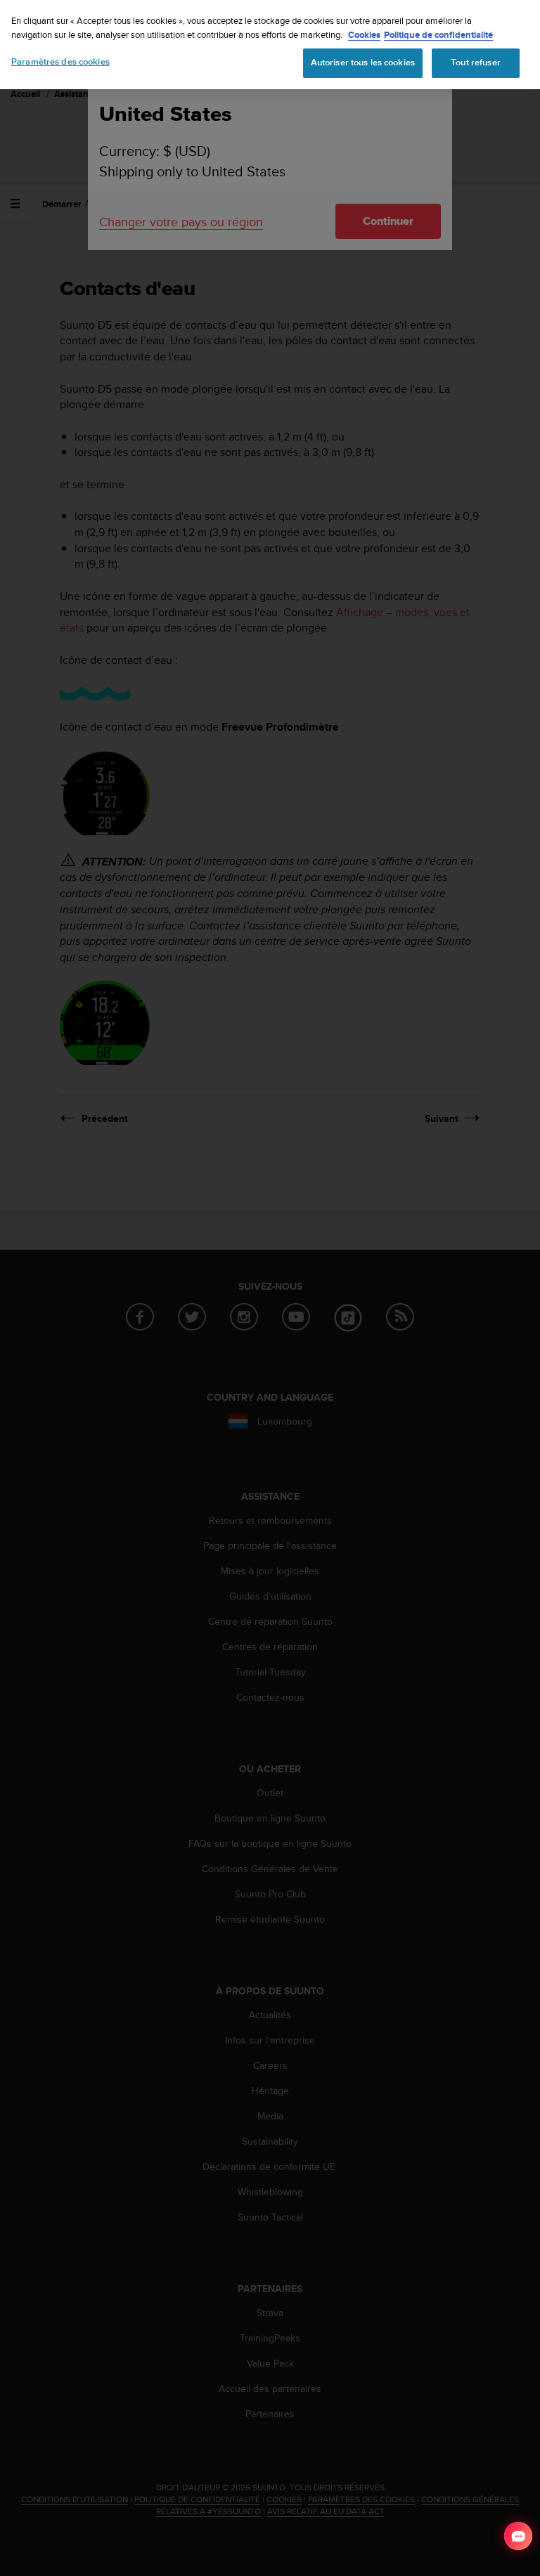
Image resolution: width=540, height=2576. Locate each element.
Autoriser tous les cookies (363, 63)
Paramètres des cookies (60, 62)
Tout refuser (476, 63)
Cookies (364, 35)
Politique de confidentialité (438, 35)
